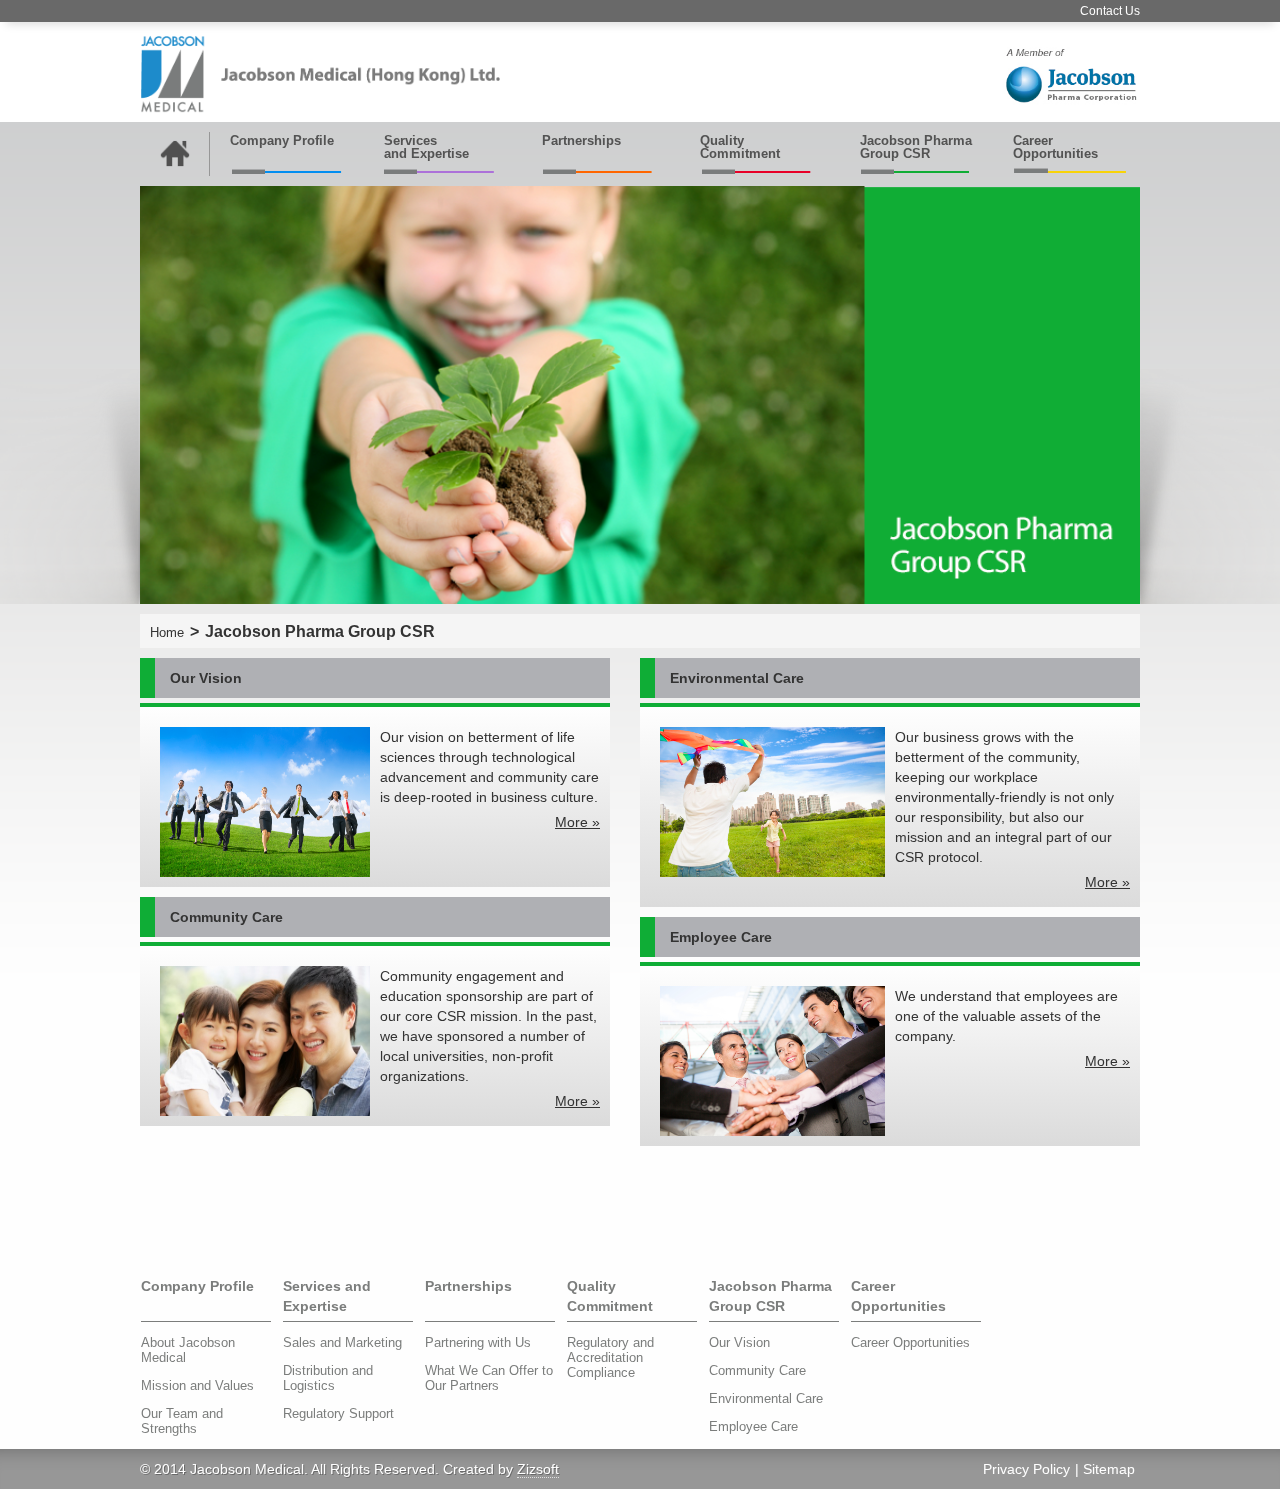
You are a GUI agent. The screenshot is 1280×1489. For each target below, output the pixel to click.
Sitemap (1109, 1469)
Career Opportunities (1055, 147)
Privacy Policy (1026, 1469)
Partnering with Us (478, 1342)
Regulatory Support (338, 1413)
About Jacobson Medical (188, 1350)
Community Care (757, 1370)
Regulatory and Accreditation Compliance (610, 1357)
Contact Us (1110, 11)
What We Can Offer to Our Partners (489, 1378)
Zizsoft (538, 1469)
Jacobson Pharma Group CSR (916, 147)
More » (577, 822)
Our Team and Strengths (182, 1421)
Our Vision (739, 1342)
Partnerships (581, 140)
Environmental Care (766, 1398)
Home (167, 632)
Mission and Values (197, 1385)
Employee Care (753, 1426)
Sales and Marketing (342, 1342)
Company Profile (282, 140)
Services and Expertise (426, 147)
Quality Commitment (740, 147)
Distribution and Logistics (328, 1378)
